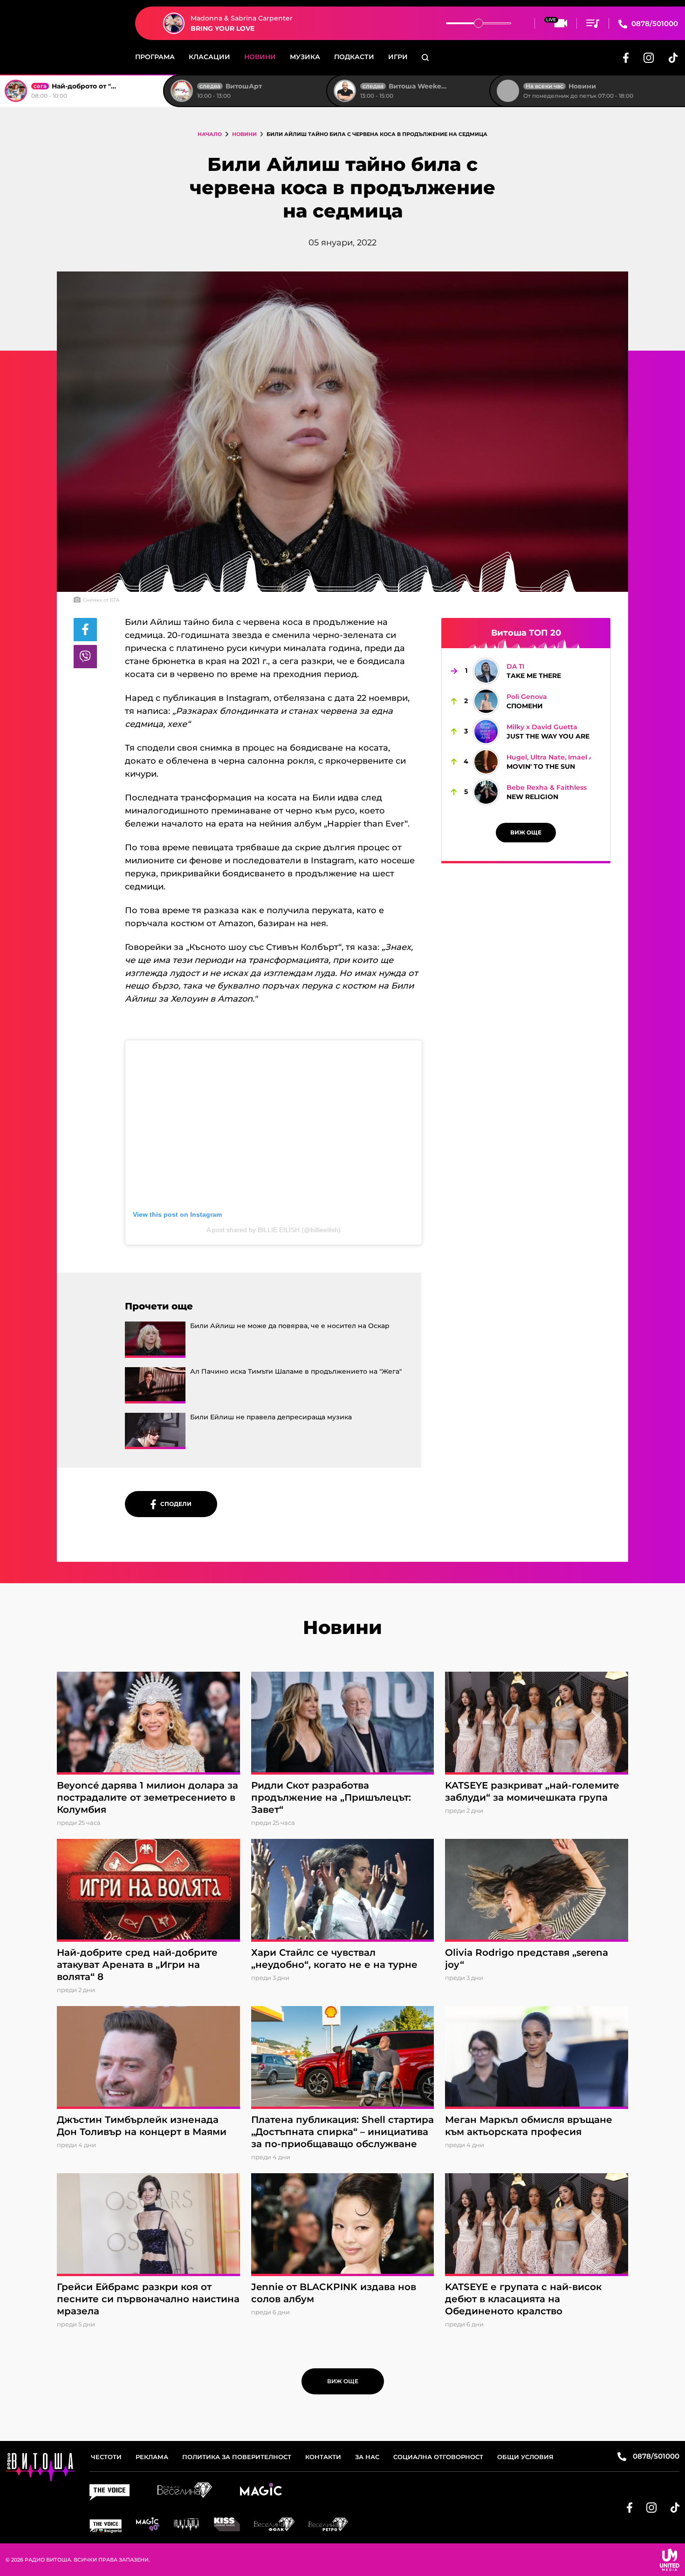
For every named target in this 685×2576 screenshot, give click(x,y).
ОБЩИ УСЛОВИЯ (525, 2457)
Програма (155, 57)
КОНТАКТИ (323, 2457)
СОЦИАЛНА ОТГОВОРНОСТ (438, 2457)
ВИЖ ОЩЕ (526, 832)
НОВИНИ (244, 134)
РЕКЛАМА (152, 2457)
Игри (398, 57)
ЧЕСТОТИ (106, 2457)
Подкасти (354, 57)
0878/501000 (654, 24)
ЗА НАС (367, 2457)
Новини (260, 57)
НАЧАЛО (210, 134)
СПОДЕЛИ (174, 1504)
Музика (305, 57)
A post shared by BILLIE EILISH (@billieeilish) (274, 1230)
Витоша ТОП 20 (526, 633)
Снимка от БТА (101, 600)
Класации (209, 57)
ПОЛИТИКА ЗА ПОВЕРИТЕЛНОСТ (237, 2457)
